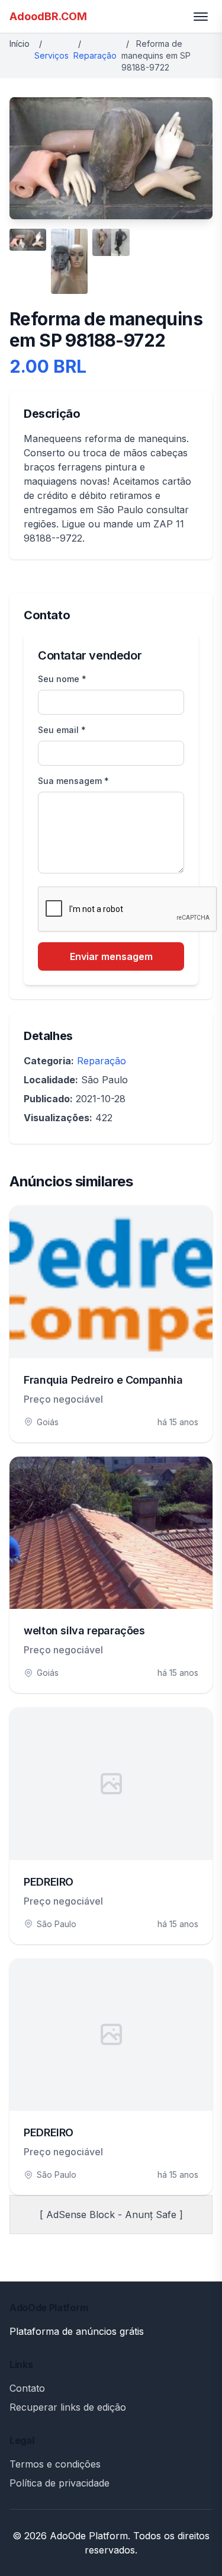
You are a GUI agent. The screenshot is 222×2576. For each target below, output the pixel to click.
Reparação (95, 55)
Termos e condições (55, 2464)
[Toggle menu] (201, 17)
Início (20, 44)
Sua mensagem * (73, 781)
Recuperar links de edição (68, 2407)
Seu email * (62, 730)
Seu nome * (62, 679)
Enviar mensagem (111, 956)
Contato (27, 2388)
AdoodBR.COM (48, 16)
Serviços (52, 55)
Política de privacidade (59, 2483)
